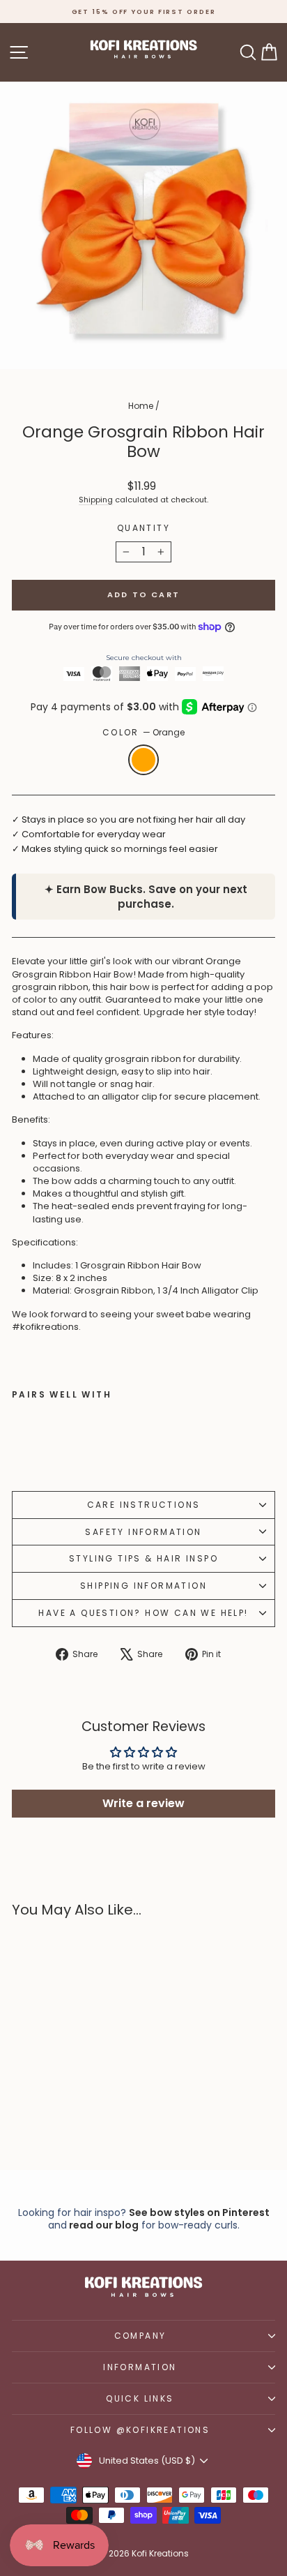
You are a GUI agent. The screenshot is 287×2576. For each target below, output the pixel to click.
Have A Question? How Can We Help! (143, 1613)
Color (143, 733)
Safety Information (143, 1532)
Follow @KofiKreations (140, 2430)
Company (140, 2336)
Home (141, 406)
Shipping (96, 500)
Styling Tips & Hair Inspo (143, 1558)
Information (140, 2367)
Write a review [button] (143, 1803)
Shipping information (143, 1586)
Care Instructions (144, 1505)
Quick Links (140, 2398)
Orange (143, 760)
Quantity (143, 528)
